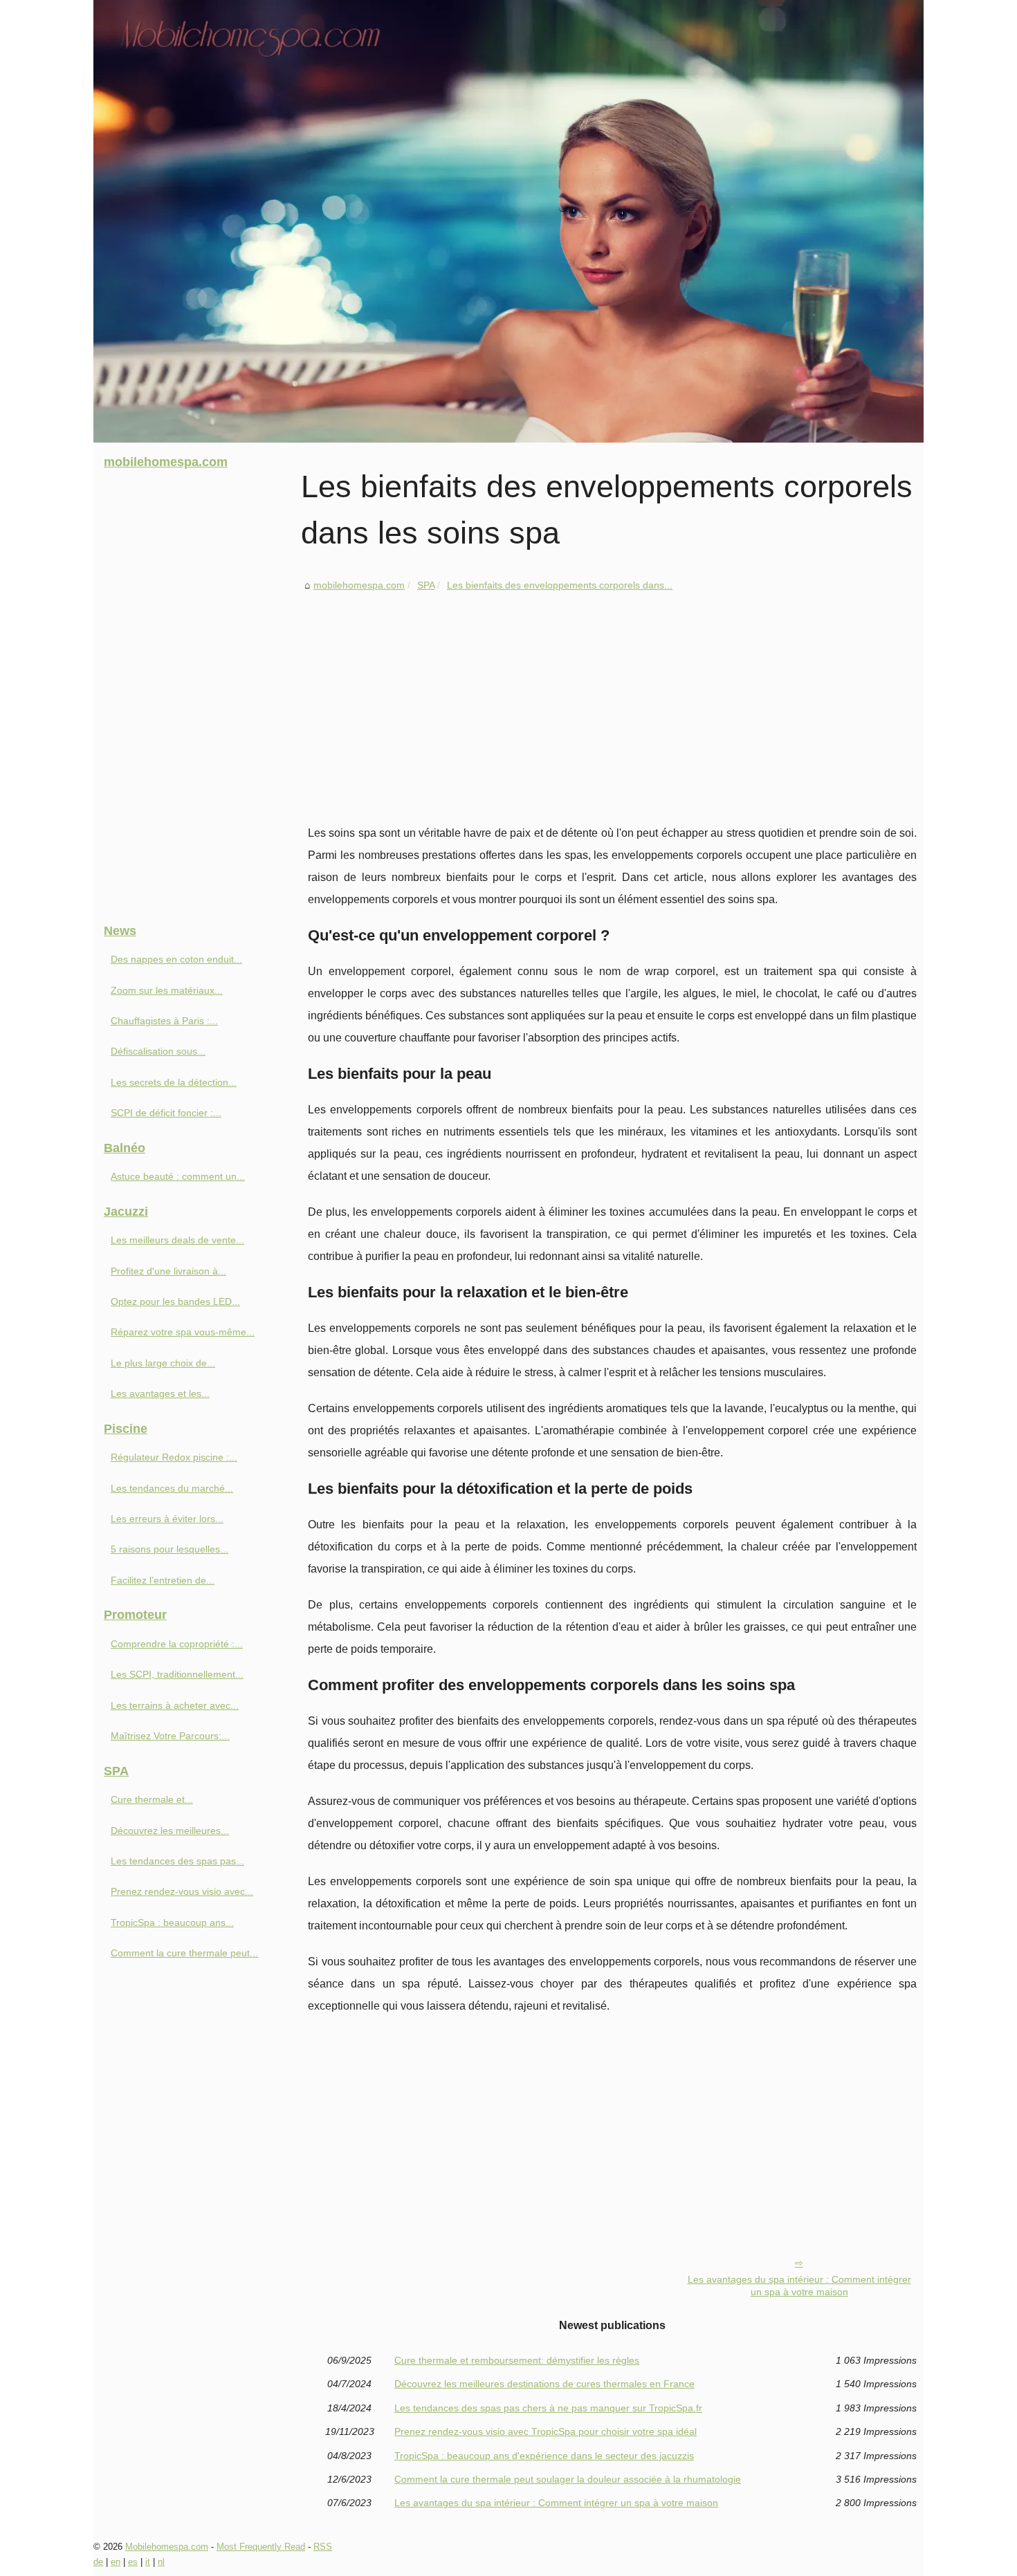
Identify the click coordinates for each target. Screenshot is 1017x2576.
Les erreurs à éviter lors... (167, 1519)
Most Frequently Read (261, 2547)
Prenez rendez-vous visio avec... (182, 1891)
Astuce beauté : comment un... (178, 1176)
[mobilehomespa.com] (508, 221)
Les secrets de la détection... (174, 1082)
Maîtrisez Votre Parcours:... (170, 1736)
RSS (323, 2547)
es (133, 2562)
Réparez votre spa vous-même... (183, 1332)
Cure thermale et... (152, 1799)
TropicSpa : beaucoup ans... (172, 1922)
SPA (426, 585)
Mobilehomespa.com (167, 2547)
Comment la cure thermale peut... (184, 1953)
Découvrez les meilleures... (170, 1831)
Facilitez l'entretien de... (163, 1580)
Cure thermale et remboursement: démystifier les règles (517, 2360)
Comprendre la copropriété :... (177, 1644)
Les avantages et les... (160, 1393)
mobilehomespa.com (359, 585)
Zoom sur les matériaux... (167, 990)
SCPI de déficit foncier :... (166, 1113)
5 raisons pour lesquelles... (169, 1549)
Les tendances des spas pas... (177, 1861)
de (98, 2562)
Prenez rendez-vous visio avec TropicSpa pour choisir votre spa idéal (546, 2431)
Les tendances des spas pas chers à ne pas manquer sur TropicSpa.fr (548, 2408)
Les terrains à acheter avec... (175, 1705)
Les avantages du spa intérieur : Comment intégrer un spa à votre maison (799, 2286)
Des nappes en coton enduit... (176, 959)
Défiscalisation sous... (158, 1051)
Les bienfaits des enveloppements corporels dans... (560, 585)
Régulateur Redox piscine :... (174, 1457)
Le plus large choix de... (163, 1363)
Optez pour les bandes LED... (175, 1301)
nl (161, 2562)
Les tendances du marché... (172, 1488)
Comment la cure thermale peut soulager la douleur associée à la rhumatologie (568, 2479)
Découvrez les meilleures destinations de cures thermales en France (544, 2384)
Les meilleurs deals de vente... (177, 1240)
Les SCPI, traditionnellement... (177, 1674)
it (148, 2562)
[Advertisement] (612, 698)
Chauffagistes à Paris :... (164, 1021)
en (116, 2562)
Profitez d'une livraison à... (168, 1271)
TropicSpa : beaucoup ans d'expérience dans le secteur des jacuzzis (544, 2456)
